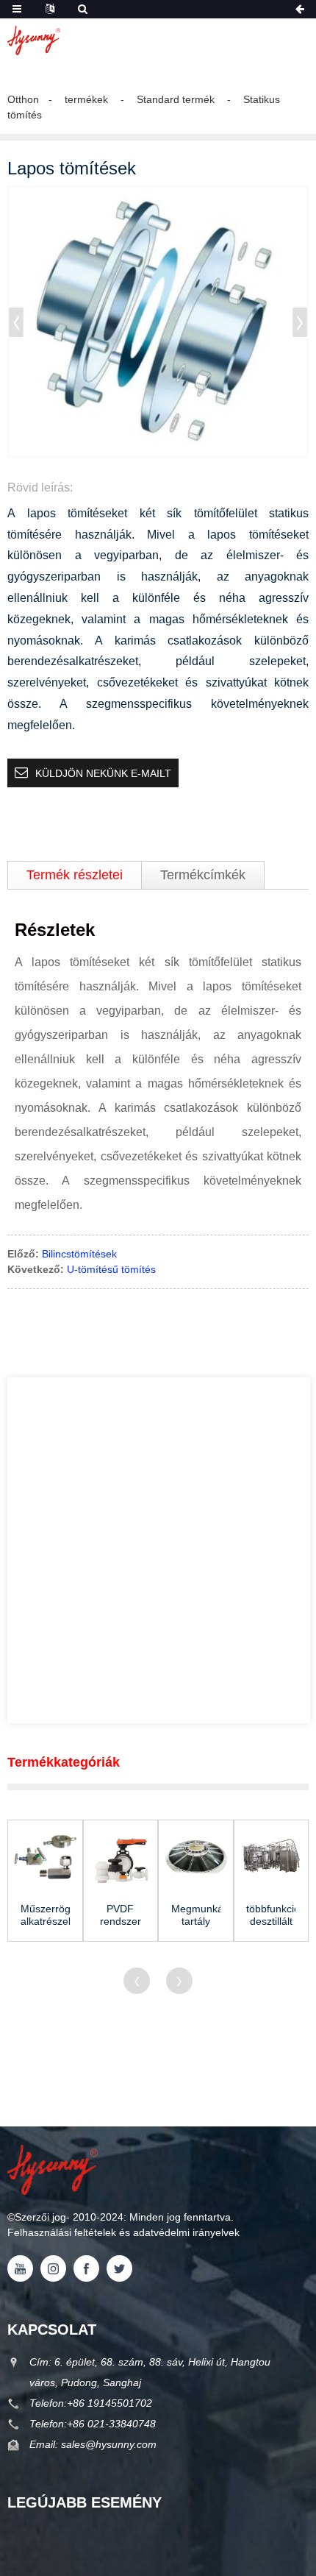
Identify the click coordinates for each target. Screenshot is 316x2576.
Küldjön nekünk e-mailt (103, 773)
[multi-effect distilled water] (272, 1858)
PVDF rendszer (121, 1915)
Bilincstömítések (79, 1254)
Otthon (23, 99)
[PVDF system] (121, 1858)
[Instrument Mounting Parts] (45, 1858)
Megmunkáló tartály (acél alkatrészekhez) (196, 1915)
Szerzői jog (40, 2217)
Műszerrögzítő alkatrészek (45, 1915)
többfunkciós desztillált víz (271, 1915)
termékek (86, 99)
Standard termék (176, 99)
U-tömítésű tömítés (111, 1269)
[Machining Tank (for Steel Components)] (196, 1858)
